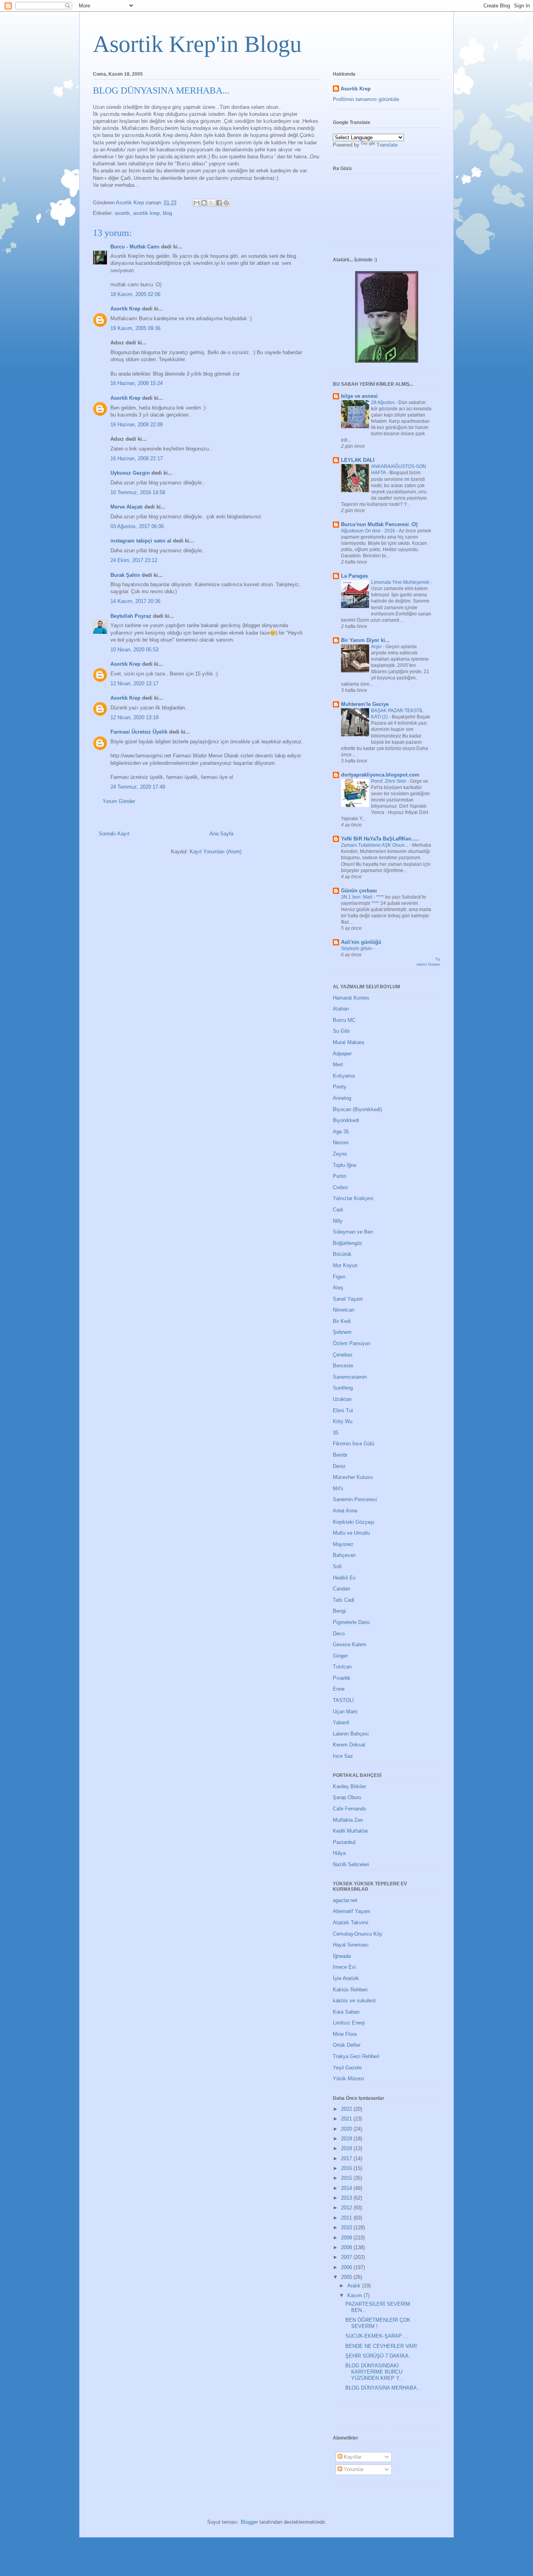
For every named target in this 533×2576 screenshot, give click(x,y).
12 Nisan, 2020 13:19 (134, 717)
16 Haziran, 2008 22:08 (137, 425)
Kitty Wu (343, 1421)
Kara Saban (346, 2012)
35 (336, 1433)
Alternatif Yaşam (352, 1911)
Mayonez (343, 1544)
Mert (338, 1065)
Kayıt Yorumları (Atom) (216, 852)
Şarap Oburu (347, 1797)
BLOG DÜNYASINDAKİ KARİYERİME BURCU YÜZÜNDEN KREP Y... (374, 2372)
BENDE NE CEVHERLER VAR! (381, 2346)
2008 (347, 2247)
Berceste (343, 1366)
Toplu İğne (345, 1165)
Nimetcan (344, 1310)
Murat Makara (348, 1042)
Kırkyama (344, 1076)
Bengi (339, 1611)
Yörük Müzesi (348, 2079)
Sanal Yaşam (348, 1299)
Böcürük (342, 1254)
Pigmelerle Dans (351, 1622)
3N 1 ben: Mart (357, 897)
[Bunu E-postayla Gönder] (197, 203)
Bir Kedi (342, 1321)
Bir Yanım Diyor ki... (365, 640)
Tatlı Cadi (344, 1600)
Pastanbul (344, 1842)
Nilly (338, 1221)
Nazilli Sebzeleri (351, 1864)
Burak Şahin (125, 575)
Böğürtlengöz (348, 1243)
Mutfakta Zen (348, 1820)
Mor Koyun (345, 1265)
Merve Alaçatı (127, 507)
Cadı (338, 1210)
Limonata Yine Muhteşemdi (401, 582)
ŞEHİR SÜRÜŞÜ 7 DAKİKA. (378, 2356)
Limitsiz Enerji (349, 2023)
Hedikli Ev (344, 1578)
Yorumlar (353, 2469)
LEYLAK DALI (358, 460)
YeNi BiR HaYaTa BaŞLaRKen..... (380, 839)
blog (167, 213)
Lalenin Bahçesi (351, 1734)
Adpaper (342, 1054)
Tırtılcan (342, 1667)
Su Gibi (341, 1031)
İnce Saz (343, 1756)
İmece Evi (344, 1967)
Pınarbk (342, 1678)
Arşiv (377, 647)
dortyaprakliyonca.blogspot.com (380, 775)
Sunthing (343, 1388)
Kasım (355, 2295)
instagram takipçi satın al (141, 541)
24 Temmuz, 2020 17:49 (138, 787)
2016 (347, 2168)
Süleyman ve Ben (353, 1232)
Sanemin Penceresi (355, 1499)
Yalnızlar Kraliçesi (353, 1198)
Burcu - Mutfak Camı (135, 247)
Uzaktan (342, 1399)
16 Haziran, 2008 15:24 (137, 383)
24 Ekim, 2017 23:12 (134, 560)
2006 (347, 2267)
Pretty (340, 1087)
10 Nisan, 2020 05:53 (134, 650)
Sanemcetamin (350, 1377)
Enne (339, 1689)
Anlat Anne (345, 1511)
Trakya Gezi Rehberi (356, 2056)
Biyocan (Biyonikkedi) (357, 1109)
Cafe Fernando (349, 1809)
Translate (387, 145)
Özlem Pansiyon (352, 1343)
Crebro (340, 1187)
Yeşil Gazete (347, 2068)
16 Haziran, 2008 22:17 (137, 458)
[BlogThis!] (204, 203)
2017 (347, 2158)
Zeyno (340, 1154)
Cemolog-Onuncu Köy (358, 1934)
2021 (347, 2119)
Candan (341, 1589)
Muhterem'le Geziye (365, 704)
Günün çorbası (359, 891)
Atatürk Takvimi (351, 1923)
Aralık (355, 2286)
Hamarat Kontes (351, 998)
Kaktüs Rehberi (350, 1990)
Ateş (338, 1288)
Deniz (339, 1466)
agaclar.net (345, 1900)
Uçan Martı (345, 1712)
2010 (347, 2228)
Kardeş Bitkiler (349, 1786)
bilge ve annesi (359, 396)
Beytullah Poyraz (131, 616)
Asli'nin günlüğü (361, 942)
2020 (347, 2129)
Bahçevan (344, 1555)
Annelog (342, 1098)
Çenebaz (343, 1355)
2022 (347, 2109)
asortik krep (146, 213)
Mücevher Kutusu (353, 1477)
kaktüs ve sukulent (354, 2001)
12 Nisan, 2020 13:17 (134, 683)
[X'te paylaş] (211, 203)
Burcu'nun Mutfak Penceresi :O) (379, 524)
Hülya (339, 1853)
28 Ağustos (383, 402)
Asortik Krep (125, 309)
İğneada (342, 1956)
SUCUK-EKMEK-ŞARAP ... (377, 2336)
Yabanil (341, 1722)
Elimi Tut (343, 1410)
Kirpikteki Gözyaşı (354, 1522)
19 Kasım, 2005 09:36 (135, 328)
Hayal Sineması (351, 1945)
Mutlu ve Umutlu (351, 1533)
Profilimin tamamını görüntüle (366, 99)
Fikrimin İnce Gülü (354, 1444)
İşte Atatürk (346, 1978)
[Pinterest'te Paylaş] (226, 203)
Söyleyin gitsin (357, 948)
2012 (347, 2208)
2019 (347, 2139)
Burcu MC (344, 1020)
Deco (339, 1634)
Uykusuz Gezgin (130, 473)
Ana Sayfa (221, 834)
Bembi (340, 1455)
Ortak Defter (347, 2045)
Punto (339, 1176)
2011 (347, 2218)
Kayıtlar (352, 2457)
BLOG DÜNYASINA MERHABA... (383, 2388)
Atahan (341, 1009)
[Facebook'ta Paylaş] (219, 203)
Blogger (249, 2522)
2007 (347, 2257)
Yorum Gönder (119, 801)
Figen (339, 1277)
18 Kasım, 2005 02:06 (135, 294)
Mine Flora (345, 2034)
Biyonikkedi (346, 1120)
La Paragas (354, 576)
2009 (347, 2238)
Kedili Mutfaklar (350, 1831)
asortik (122, 213)
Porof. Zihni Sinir (389, 781)
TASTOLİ (343, 1700)
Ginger (340, 1656)
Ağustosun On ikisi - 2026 (369, 531)
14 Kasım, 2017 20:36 (135, 601)
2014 (347, 2188)
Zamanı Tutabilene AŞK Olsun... (375, 845)
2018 (347, 2148)
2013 (347, 2198)
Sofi (337, 1566)
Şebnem (342, 1332)
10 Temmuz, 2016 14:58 (138, 492)
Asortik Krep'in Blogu (197, 44)
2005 (347, 2277)
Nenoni (341, 1143)
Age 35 (341, 1132)
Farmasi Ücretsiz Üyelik (139, 732)
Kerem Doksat (349, 1745)
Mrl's (338, 1488)
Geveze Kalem (350, 1644)
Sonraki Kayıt (114, 834)
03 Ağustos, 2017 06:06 (137, 526)
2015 (347, 2178)
